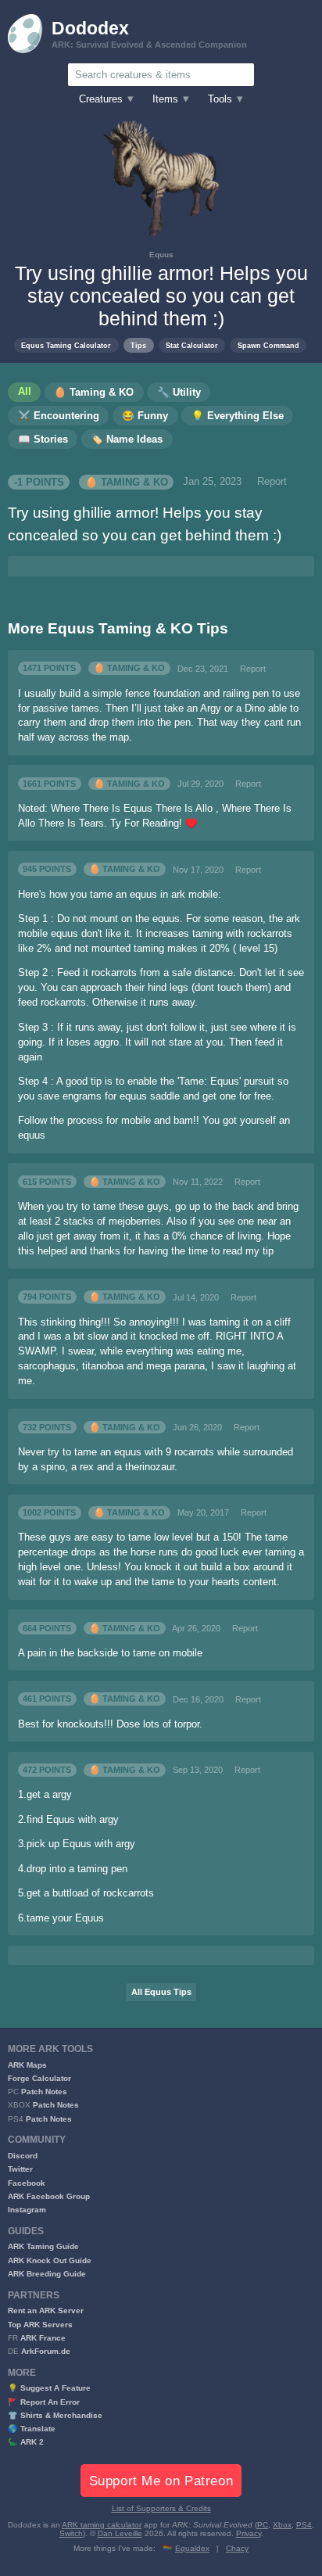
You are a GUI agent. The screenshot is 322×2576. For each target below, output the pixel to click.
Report (272, 482)
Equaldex (192, 2548)
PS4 (304, 2525)
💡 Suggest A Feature (49, 2388)
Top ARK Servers (40, 2325)
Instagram (27, 2210)
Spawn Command (268, 345)
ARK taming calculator (102, 2525)
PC (263, 2525)
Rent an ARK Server (46, 2311)
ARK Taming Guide (43, 2246)
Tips (138, 345)
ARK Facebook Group (49, 2196)
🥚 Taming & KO (127, 482)
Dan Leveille (120, 2533)
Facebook (27, 2183)
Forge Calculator (39, 2078)
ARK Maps (27, 2065)
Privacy (249, 2533)
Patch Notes (44, 2092)
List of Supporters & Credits (161, 2508)
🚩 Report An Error (44, 2402)
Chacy (237, 2548)
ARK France (43, 2338)
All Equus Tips (161, 1992)
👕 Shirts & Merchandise (55, 2415)
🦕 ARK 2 (26, 2442)
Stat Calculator (192, 345)
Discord (23, 2156)
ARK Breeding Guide (47, 2274)
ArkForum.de (46, 2351)
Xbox (282, 2525)
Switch (71, 2533)
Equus (161, 255)
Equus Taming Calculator (66, 345)
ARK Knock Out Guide (50, 2260)
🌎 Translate (32, 2429)
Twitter (20, 2169)
